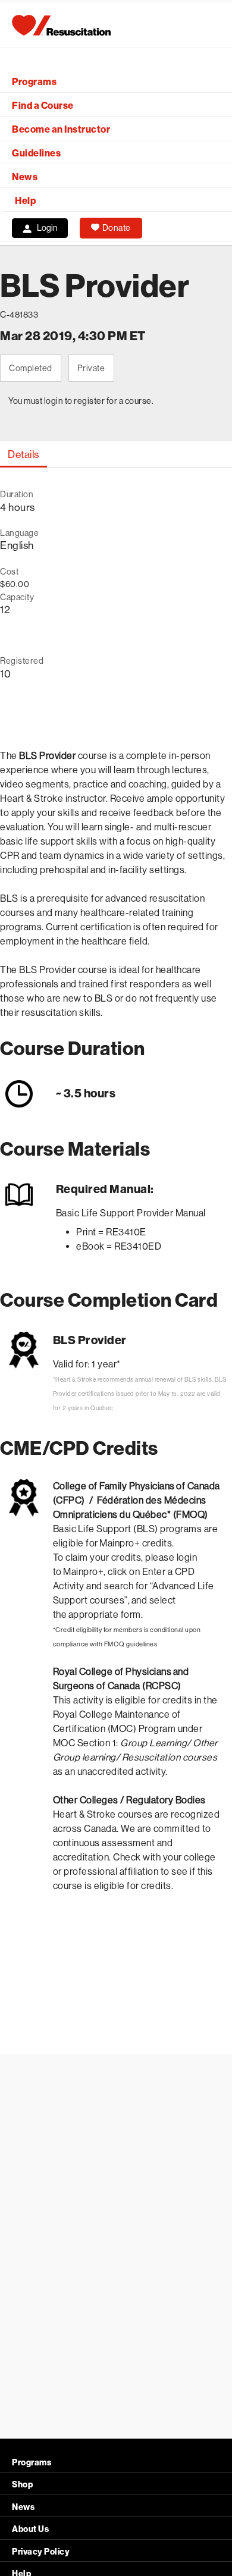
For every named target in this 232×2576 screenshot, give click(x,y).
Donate (117, 228)
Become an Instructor (61, 129)
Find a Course (43, 106)
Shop (22, 2485)
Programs (34, 82)
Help (25, 201)
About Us (30, 2529)
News (25, 177)
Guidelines (36, 153)
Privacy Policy (41, 2552)
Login (47, 228)
